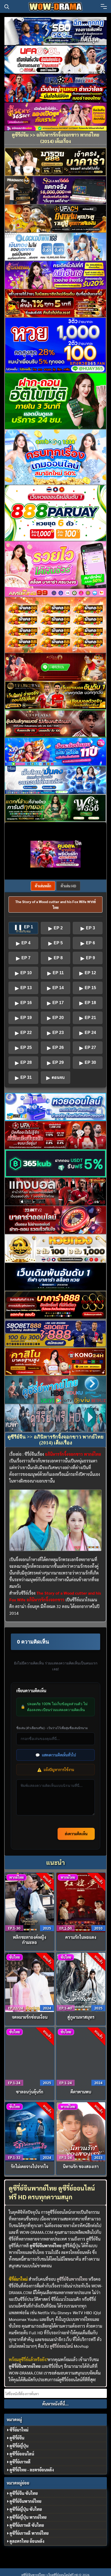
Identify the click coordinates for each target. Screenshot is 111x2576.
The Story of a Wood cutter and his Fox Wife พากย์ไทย (55, 904)
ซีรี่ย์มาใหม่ (19, 2430)
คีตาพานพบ (81, 2092)
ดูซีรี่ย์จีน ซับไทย (24, 2493)
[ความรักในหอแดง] (81, 1902)
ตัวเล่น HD (68, 886)
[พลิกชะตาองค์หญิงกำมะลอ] (30, 1902)
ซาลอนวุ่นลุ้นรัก (30, 2092)
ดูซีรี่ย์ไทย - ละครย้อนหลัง (32, 2470)
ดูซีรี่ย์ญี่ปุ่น (19, 2446)
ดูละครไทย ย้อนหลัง (27, 2541)
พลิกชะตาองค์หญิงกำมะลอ (30, 1940)
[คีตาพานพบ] (81, 2056)
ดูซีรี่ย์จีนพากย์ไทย (72, 2279)
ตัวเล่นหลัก (43, 886)
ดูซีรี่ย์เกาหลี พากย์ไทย (29, 2533)
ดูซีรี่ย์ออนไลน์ (61, 2346)
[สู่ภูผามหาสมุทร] (81, 1982)
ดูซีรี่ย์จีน (17, 2438)
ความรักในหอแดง (81, 1937)
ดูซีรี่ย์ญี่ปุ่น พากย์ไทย (28, 2517)
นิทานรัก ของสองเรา (81, 2166)
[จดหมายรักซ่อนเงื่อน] (30, 1982)
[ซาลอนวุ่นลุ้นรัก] (30, 2056)
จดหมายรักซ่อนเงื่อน (30, 2017)
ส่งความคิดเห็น (76, 1834)
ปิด (78, 843)
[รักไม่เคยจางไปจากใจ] (30, 2131)
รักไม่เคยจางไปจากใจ (30, 2166)
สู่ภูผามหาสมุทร (81, 2017)
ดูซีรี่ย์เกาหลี (20, 2462)
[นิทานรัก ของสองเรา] (81, 2131)
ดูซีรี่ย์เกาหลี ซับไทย (27, 2525)
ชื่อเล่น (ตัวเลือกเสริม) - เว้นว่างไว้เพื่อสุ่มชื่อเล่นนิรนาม (52, 1728)
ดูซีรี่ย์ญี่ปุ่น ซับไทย (26, 2509)
